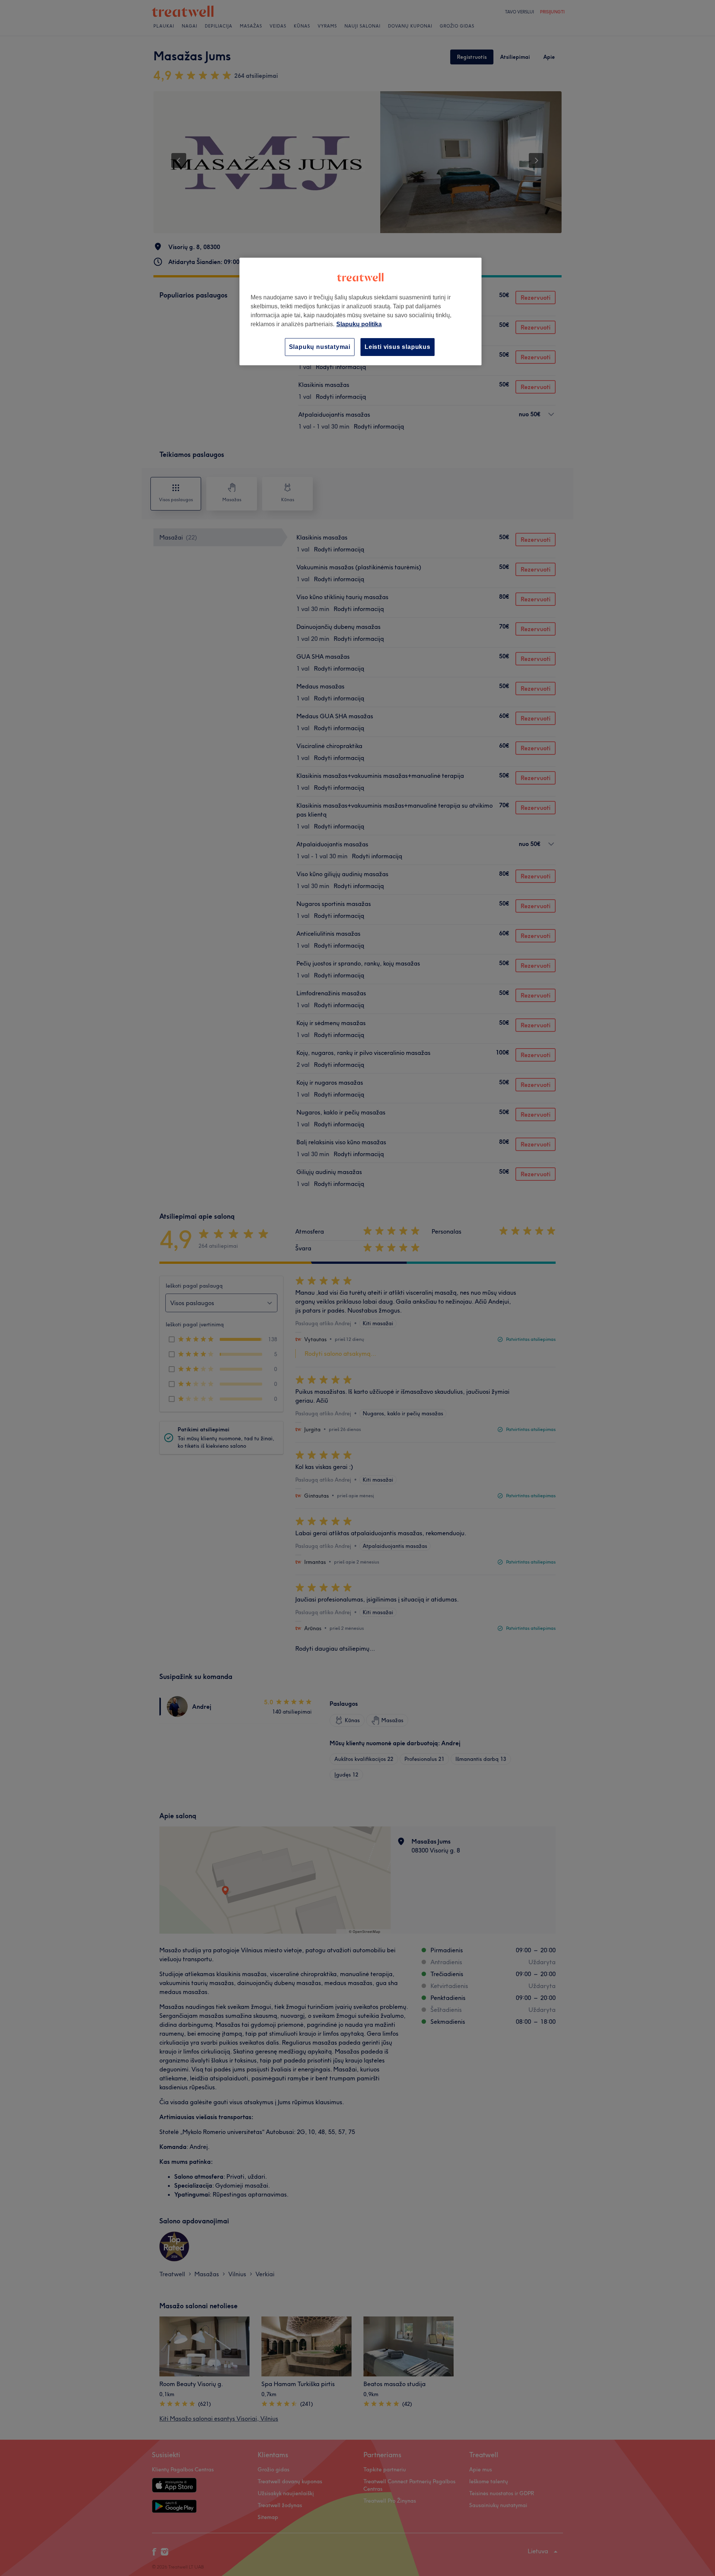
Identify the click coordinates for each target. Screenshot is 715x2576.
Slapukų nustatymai (320, 347)
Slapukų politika (359, 324)
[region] (360, 311)
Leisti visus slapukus (398, 347)
